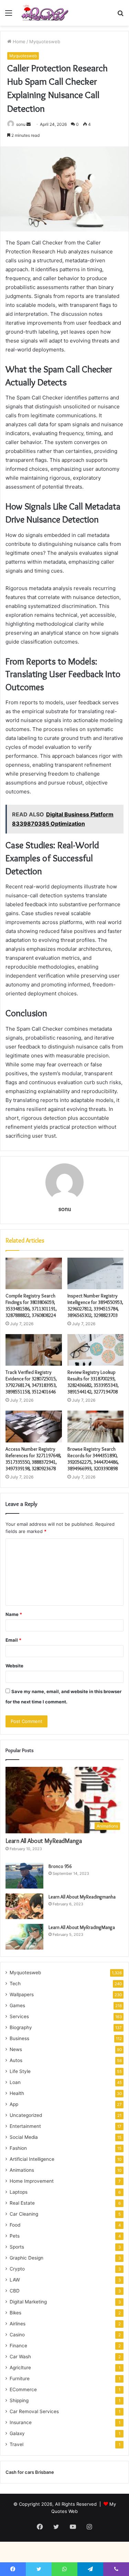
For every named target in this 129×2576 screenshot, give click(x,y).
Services (19, 2016)
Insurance (21, 2422)
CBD (15, 2291)
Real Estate (22, 2203)
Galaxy (17, 2433)
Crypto (17, 2269)
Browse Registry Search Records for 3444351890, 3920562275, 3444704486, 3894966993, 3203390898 (93, 1459)
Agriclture (20, 2368)
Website (14, 1666)
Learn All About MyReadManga (44, 1841)
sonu (21, 124)
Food (15, 2225)
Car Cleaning (24, 2214)
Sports (17, 2247)
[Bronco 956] (24, 1876)
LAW (15, 2280)
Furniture (20, 2379)
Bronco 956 (60, 1866)
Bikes (15, 2313)
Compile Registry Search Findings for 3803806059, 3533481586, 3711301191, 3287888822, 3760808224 (31, 1305)
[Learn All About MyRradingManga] (24, 1937)
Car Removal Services (34, 2411)
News (16, 2049)
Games (17, 2005)
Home (18, 41)
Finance (18, 2346)
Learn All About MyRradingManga (82, 1927)
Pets (15, 2236)
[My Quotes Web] (45, 13)
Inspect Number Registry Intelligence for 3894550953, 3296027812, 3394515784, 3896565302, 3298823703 (95, 1305)
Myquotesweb (45, 41)
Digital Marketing (28, 2302)
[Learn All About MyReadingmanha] (24, 1906)
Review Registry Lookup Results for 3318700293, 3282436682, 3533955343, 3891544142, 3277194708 (93, 1382)
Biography (21, 2027)
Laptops (19, 2192)
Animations (22, 2170)
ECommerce (23, 2389)
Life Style (20, 2071)
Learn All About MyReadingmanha (82, 1897)
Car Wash (20, 2357)
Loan (15, 2082)
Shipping (19, 2400)
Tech (15, 1984)
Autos (16, 2060)
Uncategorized (26, 2115)
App (14, 2104)
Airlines (18, 2324)
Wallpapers (22, 1994)
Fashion (18, 2148)
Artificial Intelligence (32, 2159)
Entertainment (25, 2126)
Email (13, 1640)
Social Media (24, 2137)
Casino (17, 2335)
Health (17, 2093)
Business (19, 2038)
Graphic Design (26, 2258)
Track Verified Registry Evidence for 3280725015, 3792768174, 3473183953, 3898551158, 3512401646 (31, 1382)
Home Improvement (32, 2181)
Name (14, 1614)
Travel (17, 2444)
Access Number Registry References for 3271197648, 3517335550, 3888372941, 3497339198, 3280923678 (33, 1459)
